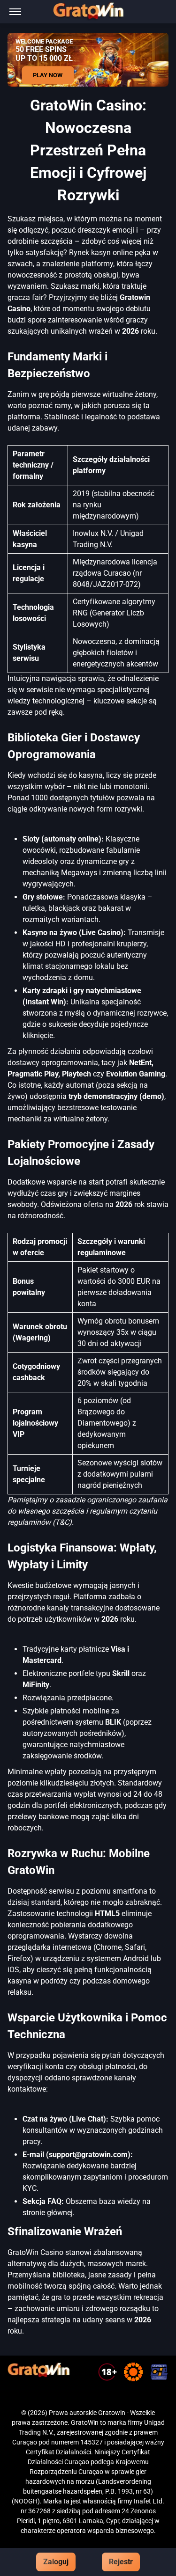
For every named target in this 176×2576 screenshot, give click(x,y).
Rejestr (121, 2562)
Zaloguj (56, 2562)
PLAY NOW (48, 75)
